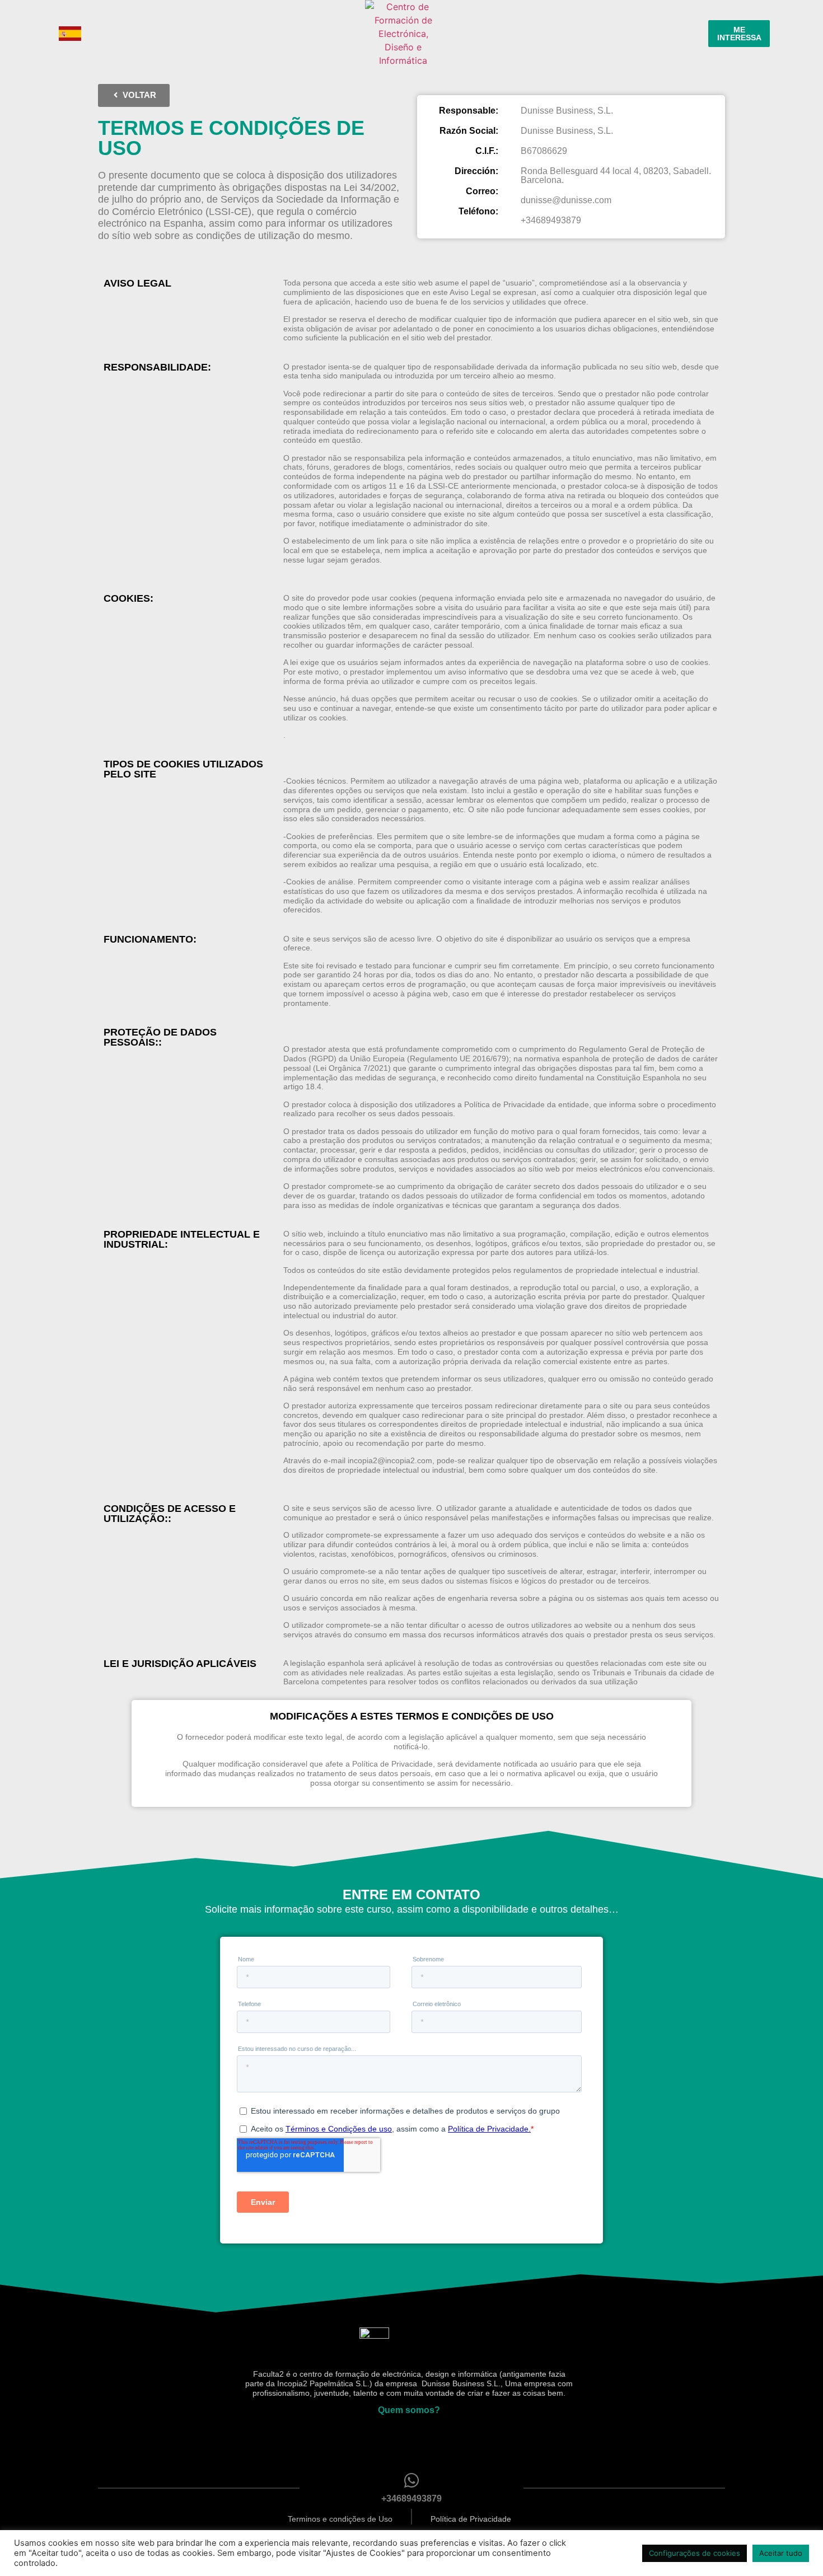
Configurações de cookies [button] (695, 2553)
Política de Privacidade (471, 2519)
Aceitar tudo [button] (781, 2553)
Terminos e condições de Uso (340, 2519)
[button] (134, 95)
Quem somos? (409, 2410)
